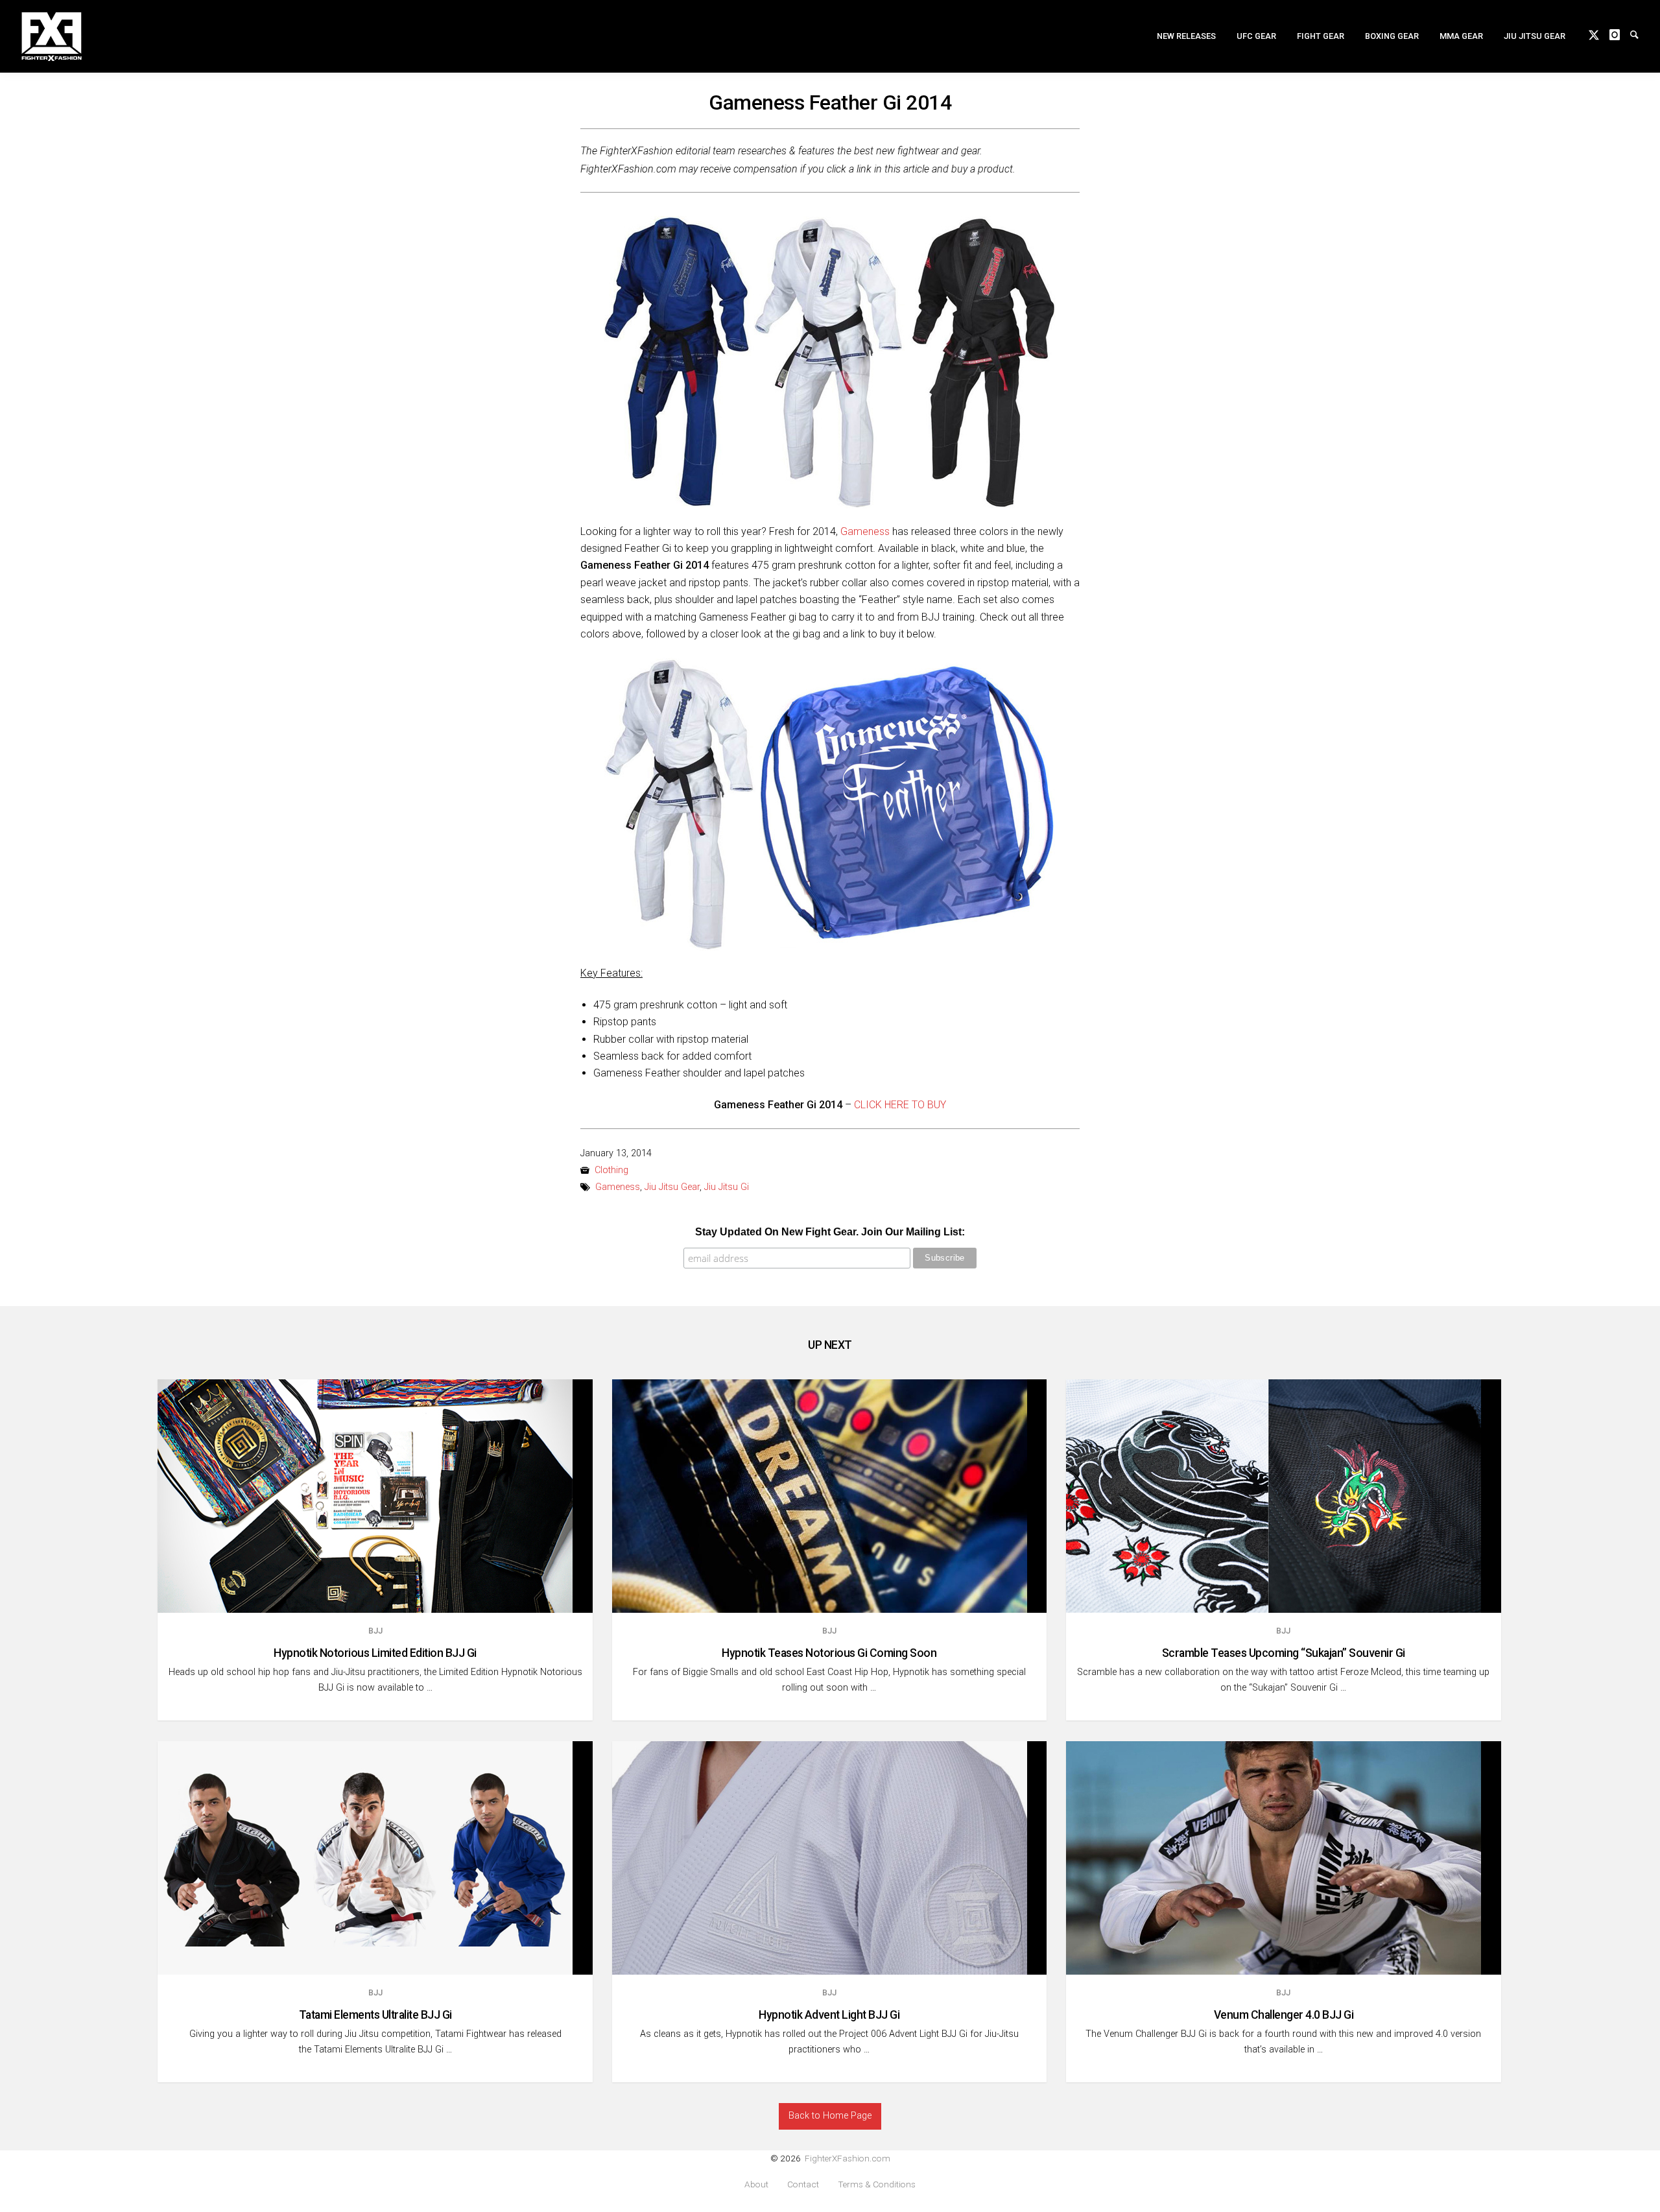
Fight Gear (1321, 36)
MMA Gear (1461, 36)
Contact (803, 2184)
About (756, 2184)
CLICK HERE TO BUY (900, 1105)
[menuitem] (1186, 36)
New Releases (1186, 36)
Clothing (611, 1170)
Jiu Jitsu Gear (1535, 36)
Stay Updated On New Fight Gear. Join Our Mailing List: (830, 1232)
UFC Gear (1256, 36)
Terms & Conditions (877, 2184)
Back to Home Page (830, 2116)
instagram (1620, 34)
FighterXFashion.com (848, 2158)
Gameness (865, 531)
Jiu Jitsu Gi (727, 1187)
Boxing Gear (1392, 36)
